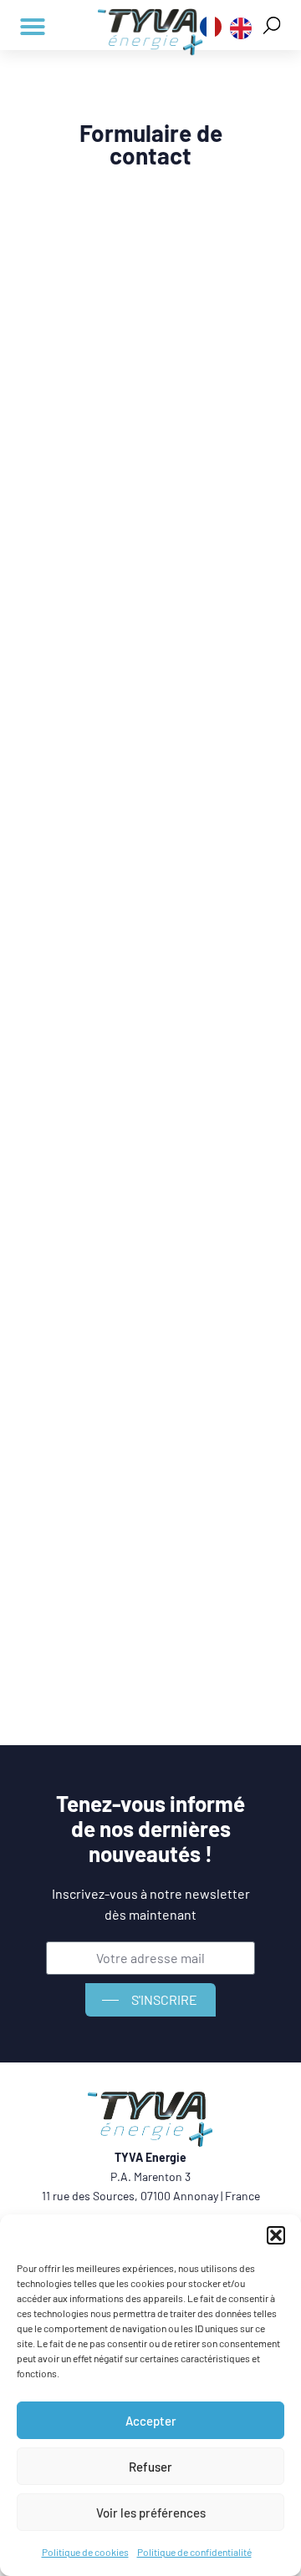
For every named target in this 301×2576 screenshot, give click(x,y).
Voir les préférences (151, 2513)
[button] (276, 2235)
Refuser (150, 2467)
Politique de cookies (85, 2552)
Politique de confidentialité (194, 2552)
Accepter (151, 2421)
